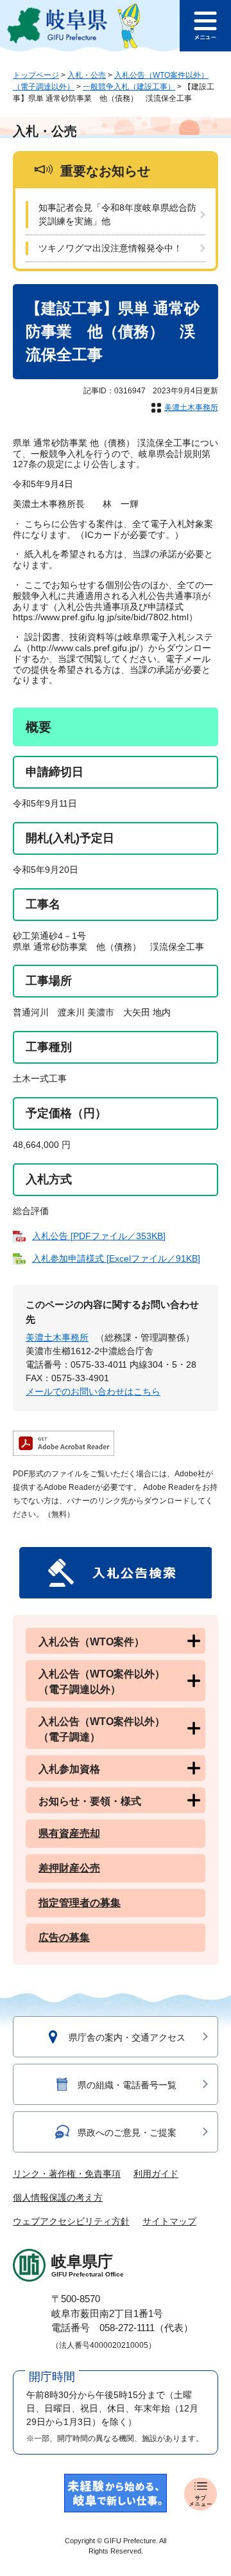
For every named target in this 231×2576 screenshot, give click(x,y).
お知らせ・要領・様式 (90, 1801)
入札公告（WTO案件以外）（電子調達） (102, 1729)
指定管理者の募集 (80, 1903)
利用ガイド (156, 2174)
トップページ (36, 75)
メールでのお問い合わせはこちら (93, 1391)
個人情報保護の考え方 (58, 2197)
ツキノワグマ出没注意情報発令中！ (110, 248)
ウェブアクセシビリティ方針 (71, 2221)
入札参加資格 (69, 1769)
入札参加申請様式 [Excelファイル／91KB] (116, 1258)
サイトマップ (169, 2221)
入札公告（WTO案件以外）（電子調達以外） (102, 1682)
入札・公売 (87, 75)
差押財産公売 (69, 1868)
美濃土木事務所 (191, 407)
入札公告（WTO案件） (91, 1642)
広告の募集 (64, 1937)
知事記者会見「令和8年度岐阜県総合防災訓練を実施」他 (117, 214)
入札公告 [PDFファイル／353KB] (99, 1236)
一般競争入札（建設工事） (129, 87)
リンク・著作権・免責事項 (67, 2174)
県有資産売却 (69, 1833)
